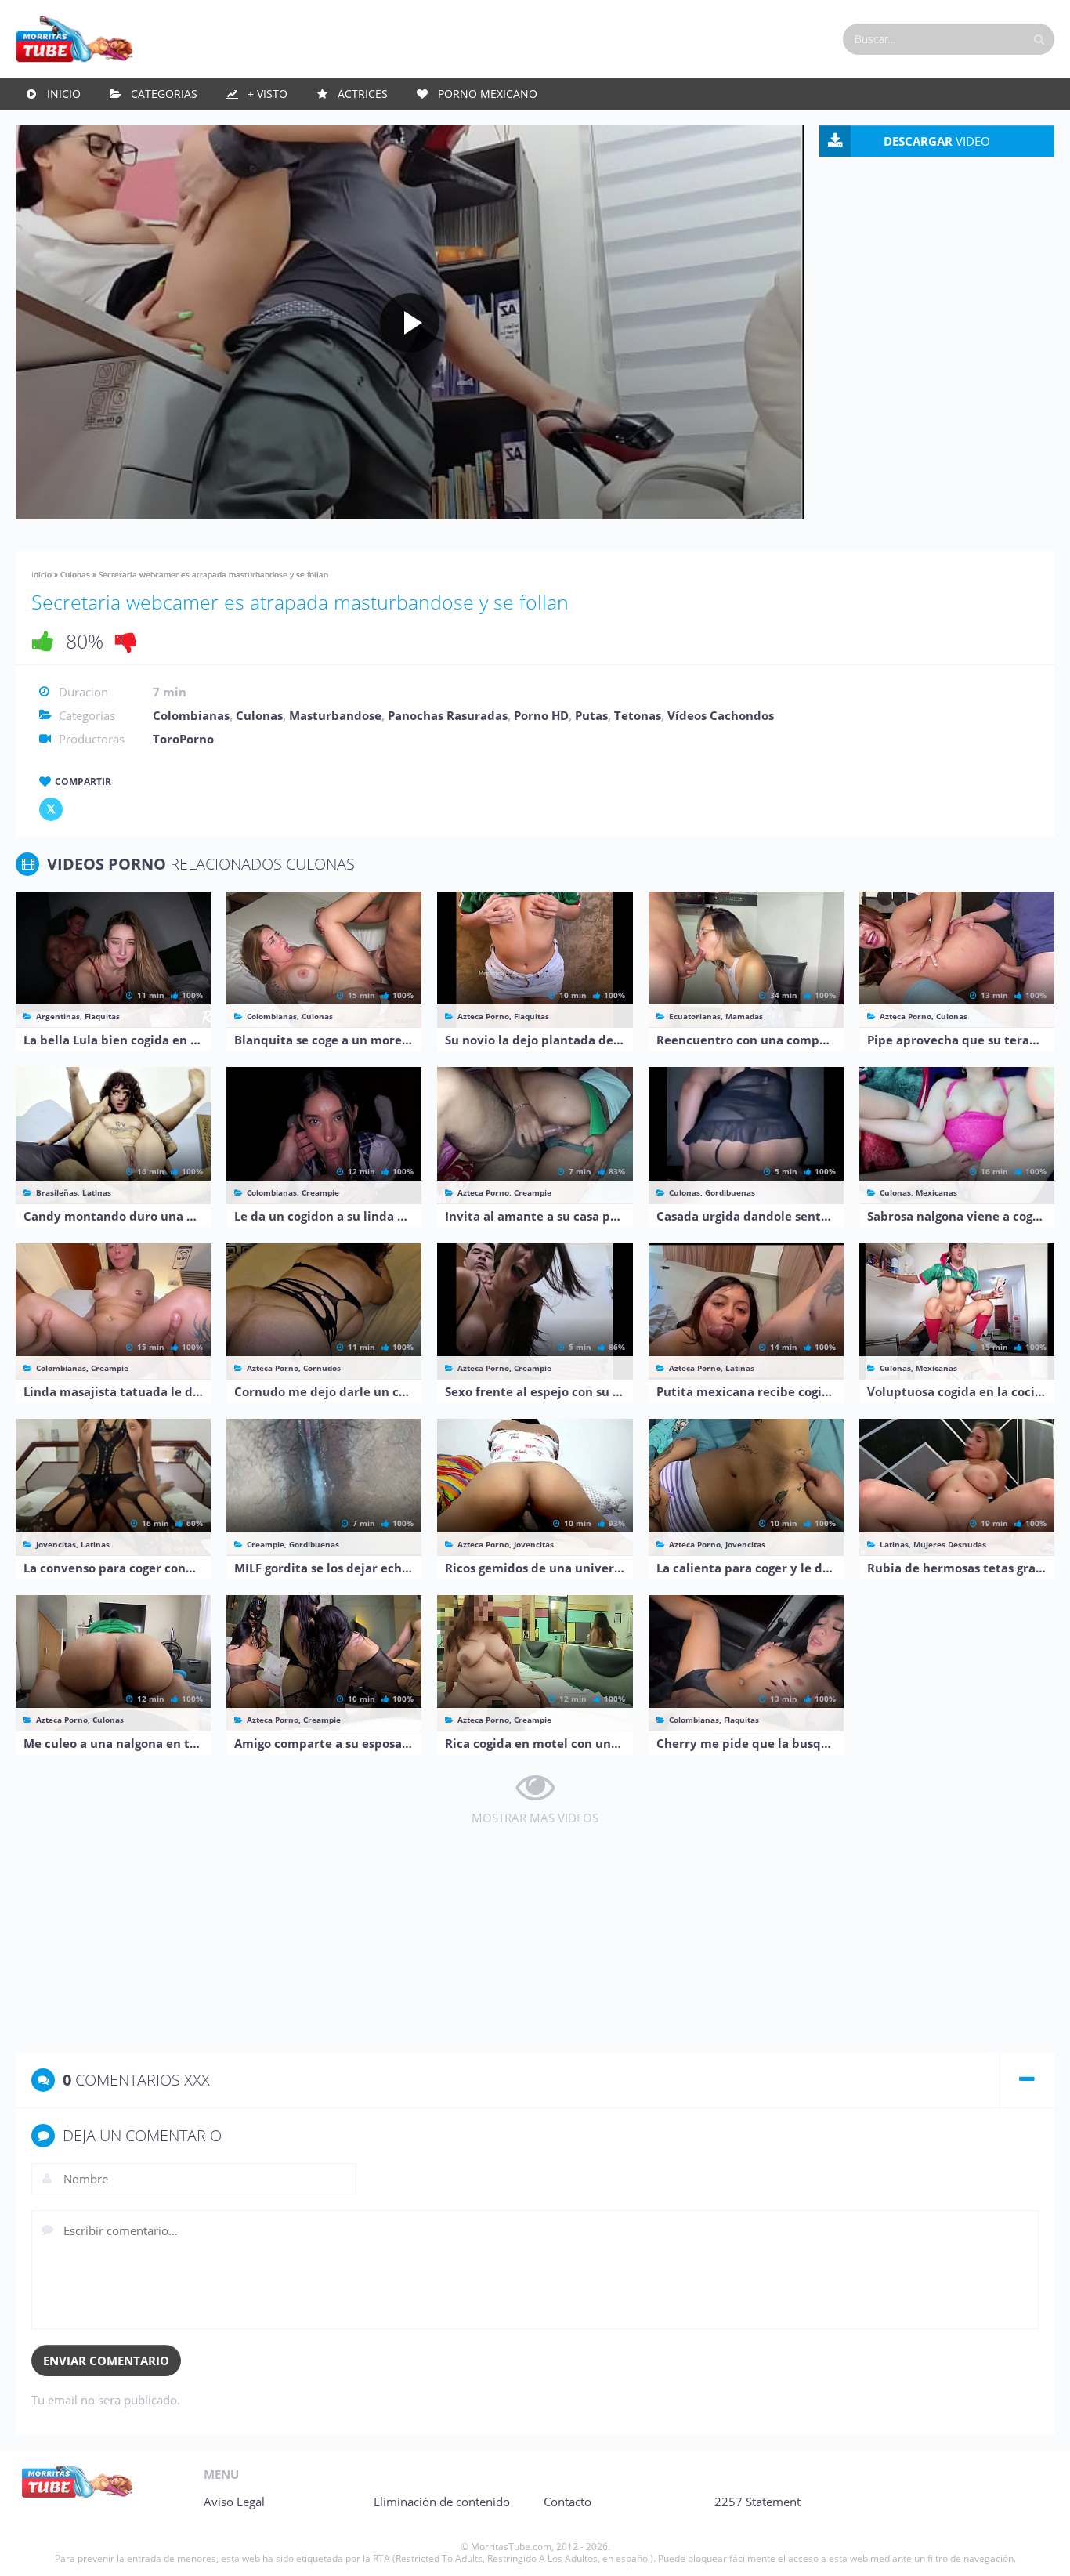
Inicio (64, 94)
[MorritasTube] (74, 38)
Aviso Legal (234, 2502)
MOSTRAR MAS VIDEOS (535, 1818)
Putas (591, 715)
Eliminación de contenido (442, 2502)
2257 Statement (757, 2502)
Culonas (75, 574)
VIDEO (937, 141)
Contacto (568, 2502)
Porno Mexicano (488, 94)
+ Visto (267, 94)
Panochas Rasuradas (448, 715)
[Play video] (410, 323)
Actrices (363, 94)
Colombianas (191, 715)
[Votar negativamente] (126, 641)
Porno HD (541, 715)
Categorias (164, 94)
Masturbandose (335, 715)
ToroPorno (183, 739)
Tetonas (638, 715)
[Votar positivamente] (43, 641)
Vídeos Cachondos (721, 715)
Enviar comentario (106, 2361)
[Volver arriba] (1037, 2549)
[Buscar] (1039, 39)
